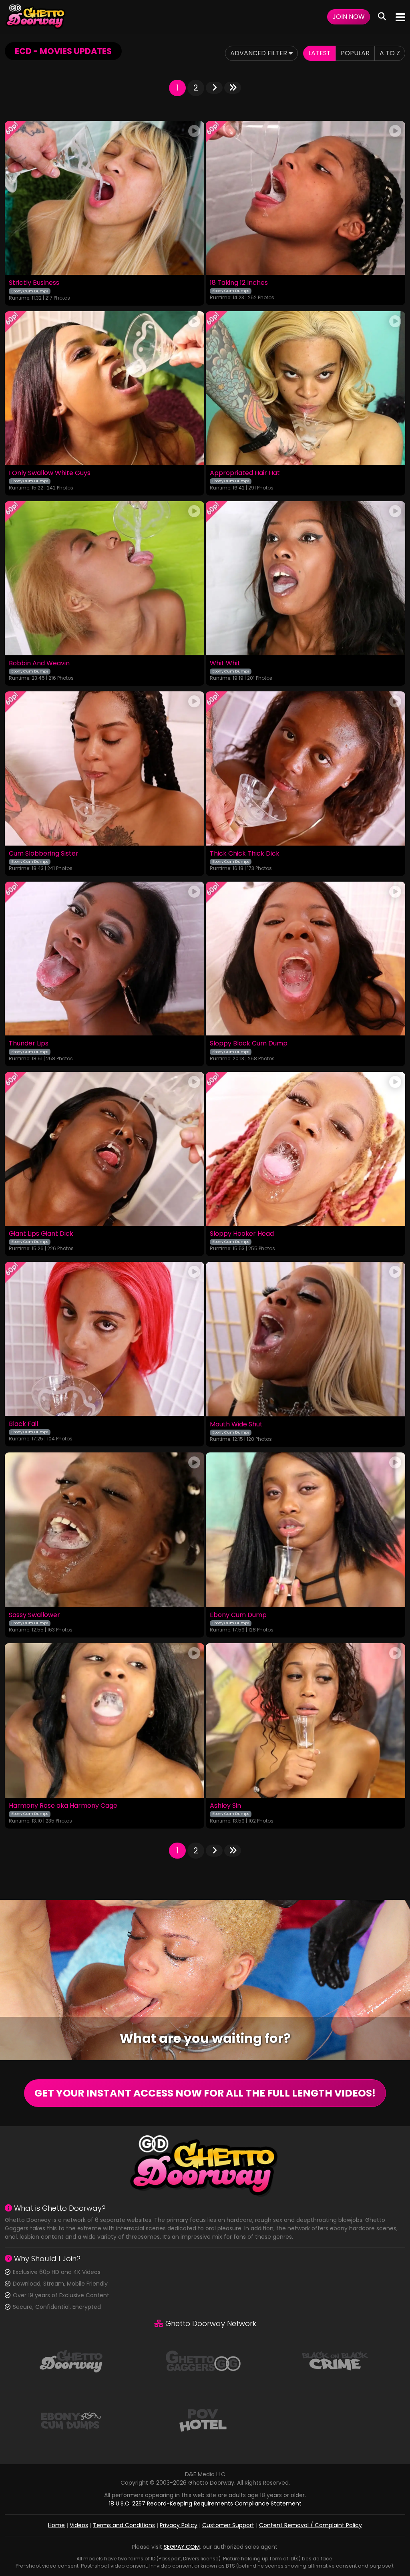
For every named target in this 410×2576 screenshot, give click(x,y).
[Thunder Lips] (105, 959)
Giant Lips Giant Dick (41, 1234)
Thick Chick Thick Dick (245, 854)
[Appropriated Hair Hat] (305, 388)
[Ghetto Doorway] (36, 17)
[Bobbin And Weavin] (105, 578)
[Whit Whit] (305, 578)
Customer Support (228, 2525)
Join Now (349, 17)
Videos (79, 2525)
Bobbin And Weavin (39, 663)
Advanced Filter (259, 53)
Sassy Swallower (34, 1615)
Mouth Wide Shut (236, 1424)
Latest (320, 53)
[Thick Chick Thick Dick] (305, 768)
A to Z (390, 53)
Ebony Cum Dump (238, 1615)
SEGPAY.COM (182, 2547)
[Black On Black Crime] (335, 2360)
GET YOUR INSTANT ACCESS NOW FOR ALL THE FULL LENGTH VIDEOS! (205, 2093)
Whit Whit (225, 663)
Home (56, 2525)
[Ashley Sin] (305, 1720)
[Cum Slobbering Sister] (105, 768)
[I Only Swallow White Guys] (105, 388)
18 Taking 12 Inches (239, 283)
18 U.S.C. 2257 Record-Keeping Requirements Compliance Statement (205, 2503)
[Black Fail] (105, 1339)
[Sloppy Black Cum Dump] (305, 959)
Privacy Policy (179, 2525)
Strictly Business (34, 283)
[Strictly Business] (105, 198)
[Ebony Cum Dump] (305, 1530)
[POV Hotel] (203, 2420)
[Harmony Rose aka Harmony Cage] (105, 1720)
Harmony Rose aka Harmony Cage (63, 1806)
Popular (355, 53)
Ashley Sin (225, 1806)
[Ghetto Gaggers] (203, 2360)
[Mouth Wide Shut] (305, 1339)
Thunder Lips (29, 1043)
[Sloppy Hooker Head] (305, 1149)
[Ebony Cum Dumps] (71, 2420)
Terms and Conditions (124, 2525)
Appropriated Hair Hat (245, 473)
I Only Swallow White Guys (50, 473)
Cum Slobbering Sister (44, 854)
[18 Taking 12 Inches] (305, 198)
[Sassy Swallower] (105, 1530)
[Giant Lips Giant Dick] (105, 1149)
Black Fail (23, 1424)
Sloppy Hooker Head (242, 1234)
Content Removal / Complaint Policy (311, 2525)
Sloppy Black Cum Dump (249, 1043)
